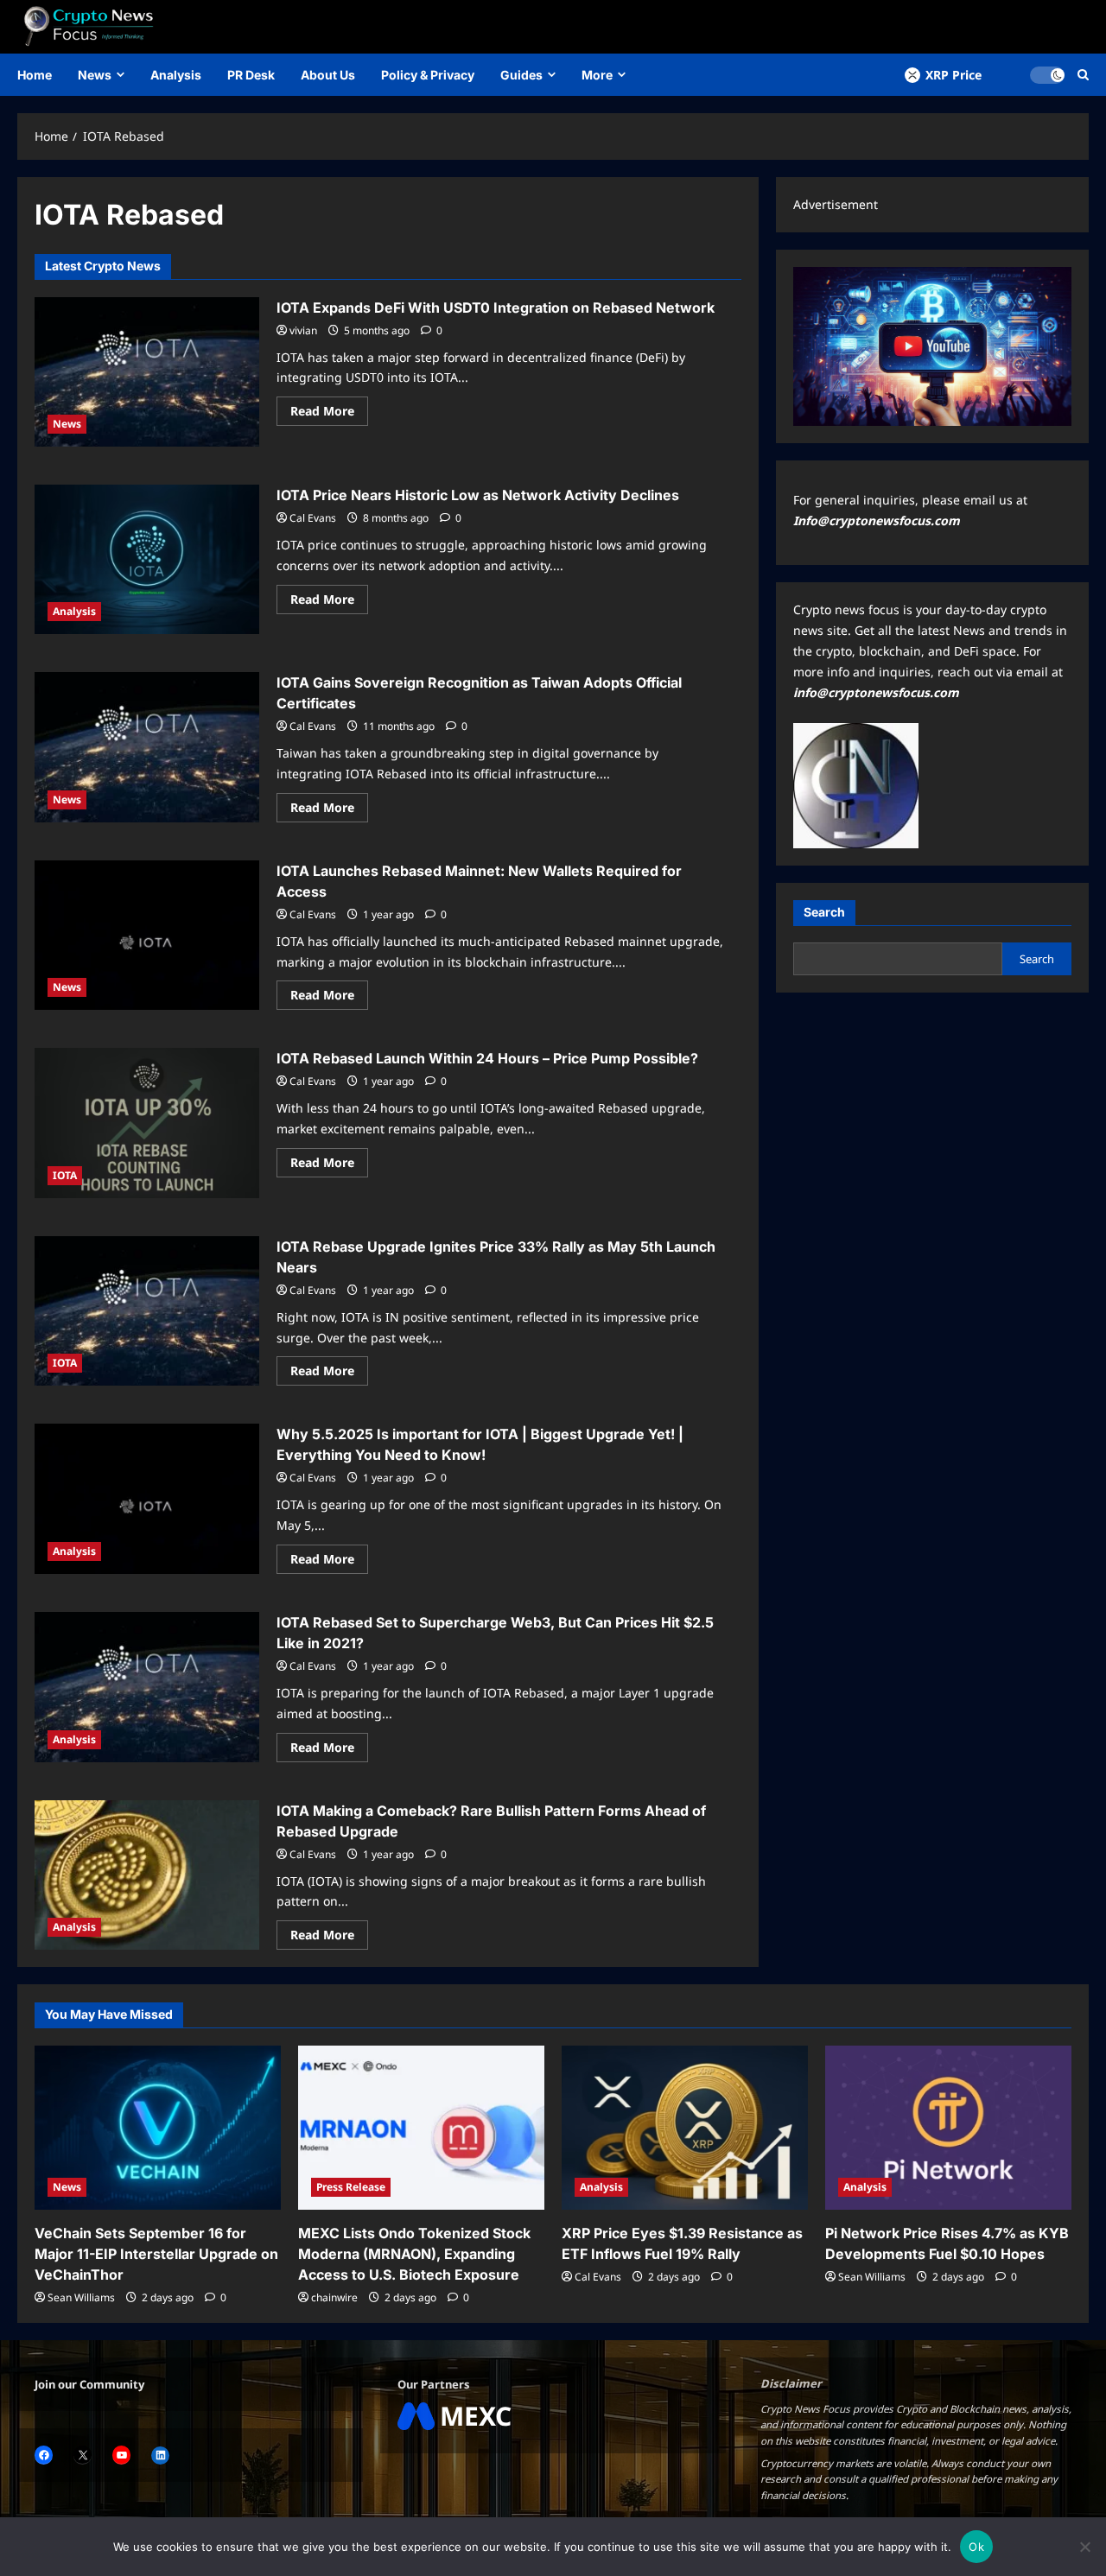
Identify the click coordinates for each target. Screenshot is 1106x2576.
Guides (521, 75)
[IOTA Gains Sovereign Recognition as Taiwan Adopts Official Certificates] (147, 747)
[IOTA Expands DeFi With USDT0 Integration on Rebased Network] (147, 372)
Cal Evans (313, 518)
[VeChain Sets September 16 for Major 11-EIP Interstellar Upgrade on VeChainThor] (158, 2128)
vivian (303, 330)
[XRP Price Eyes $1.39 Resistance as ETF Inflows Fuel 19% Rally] (685, 2128)
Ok (976, 2547)
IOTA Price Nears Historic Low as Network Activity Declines (478, 495)
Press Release (351, 2187)
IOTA (65, 1175)
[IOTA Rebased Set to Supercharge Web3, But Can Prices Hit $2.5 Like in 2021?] (147, 1687)
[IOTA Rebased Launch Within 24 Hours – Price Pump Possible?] (147, 1123)
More (597, 75)
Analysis (176, 75)
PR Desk (251, 75)
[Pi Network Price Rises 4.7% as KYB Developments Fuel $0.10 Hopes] (948, 2128)
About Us (328, 75)
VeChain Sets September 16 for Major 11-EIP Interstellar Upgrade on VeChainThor (156, 2254)
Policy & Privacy (428, 75)
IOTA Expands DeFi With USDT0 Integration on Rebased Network (496, 308)
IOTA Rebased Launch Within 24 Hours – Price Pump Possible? (487, 1058)
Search (824, 912)
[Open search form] (1083, 75)
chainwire (334, 2297)
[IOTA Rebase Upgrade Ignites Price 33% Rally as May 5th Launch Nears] (147, 1311)
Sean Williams (81, 2297)
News (95, 75)
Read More (329, 414)
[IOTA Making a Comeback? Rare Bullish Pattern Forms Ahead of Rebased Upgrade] (147, 1875)
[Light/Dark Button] (1047, 75)
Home (35, 75)
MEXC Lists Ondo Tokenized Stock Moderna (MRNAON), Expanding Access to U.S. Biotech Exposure (414, 2254)
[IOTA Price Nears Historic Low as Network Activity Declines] (147, 559)
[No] (1084, 2547)
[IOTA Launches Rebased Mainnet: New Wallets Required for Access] (147, 936)
